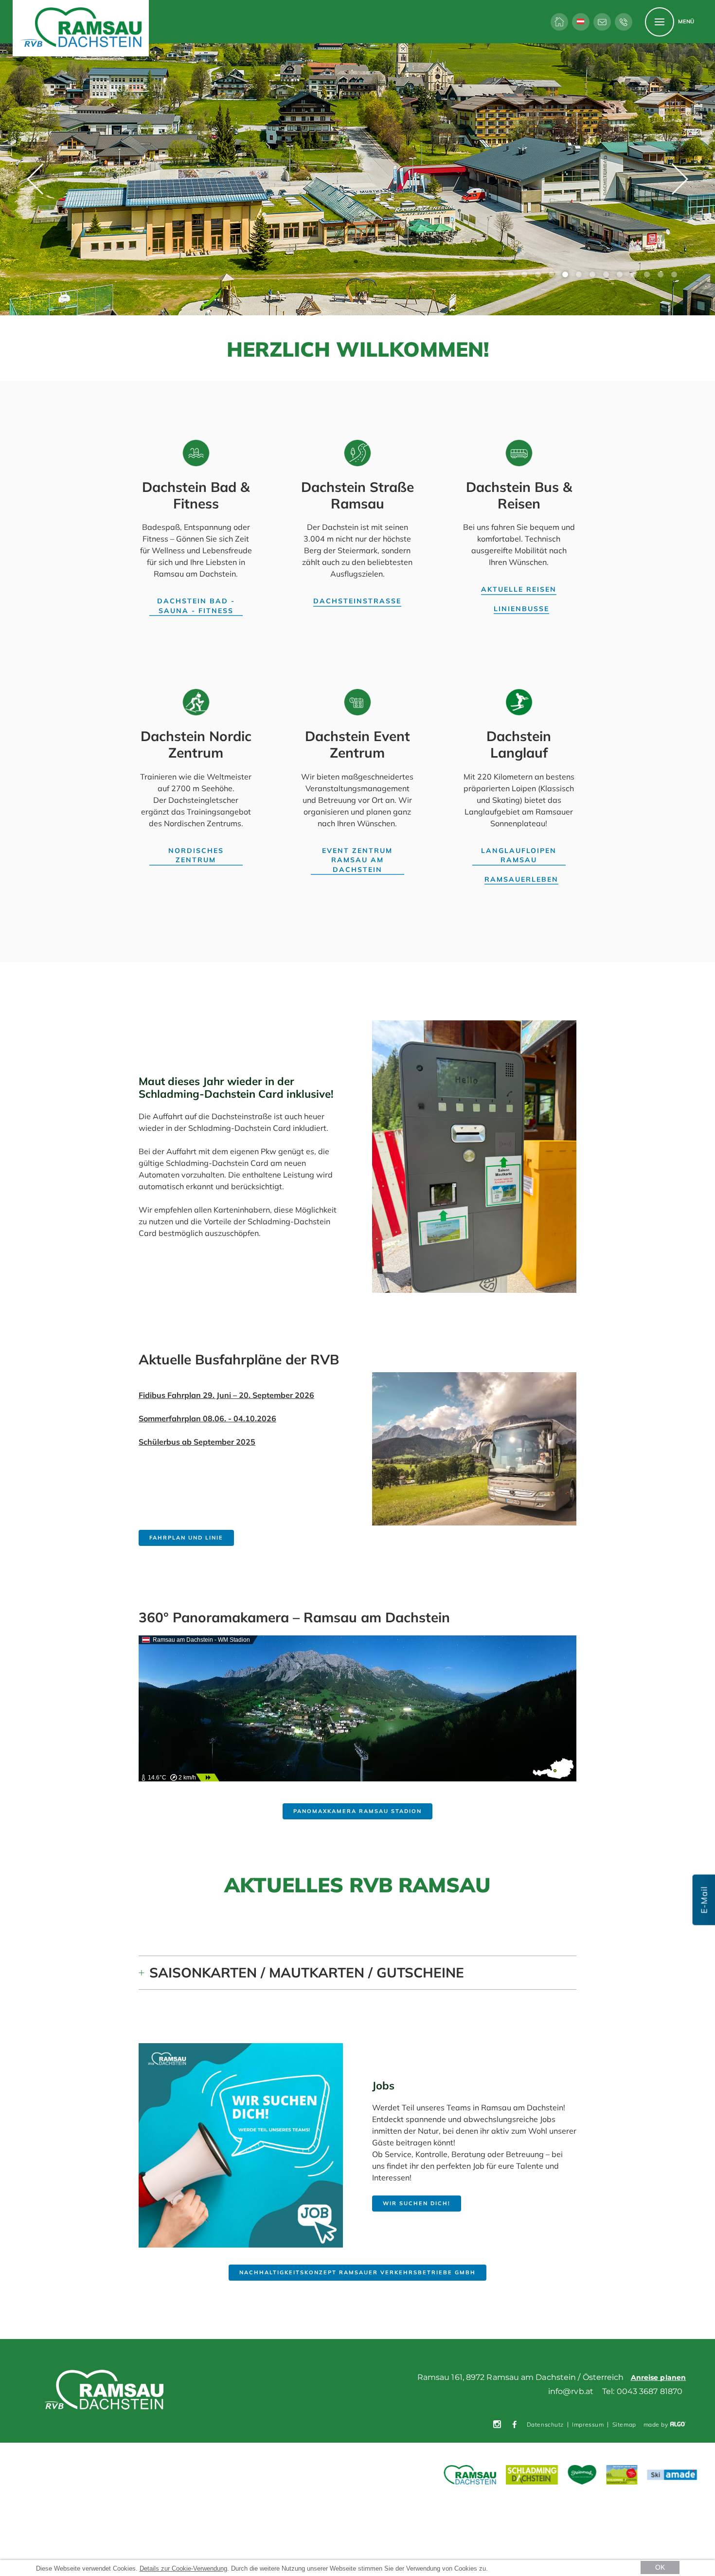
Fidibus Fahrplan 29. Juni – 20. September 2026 (226, 1395)
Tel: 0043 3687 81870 (642, 2391)
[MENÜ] (660, 22)
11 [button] (633, 274)
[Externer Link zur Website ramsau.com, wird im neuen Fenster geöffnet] (470, 2475)
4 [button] (538, 274)
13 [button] (661, 274)
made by (657, 2425)
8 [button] (592, 274)
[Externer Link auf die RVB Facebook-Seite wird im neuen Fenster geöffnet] (515, 2425)
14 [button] (674, 274)
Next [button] (680, 179)
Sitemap (624, 2424)
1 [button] (497, 274)
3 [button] (524, 274)
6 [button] (565, 274)
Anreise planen (658, 2377)
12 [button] (647, 274)
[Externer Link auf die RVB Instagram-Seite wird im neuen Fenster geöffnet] (497, 2425)
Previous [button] (35, 179)
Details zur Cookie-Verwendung (183, 2568)
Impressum (588, 2424)
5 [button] (552, 274)
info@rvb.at (571, 2391)
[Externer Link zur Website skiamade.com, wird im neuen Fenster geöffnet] (672, 2476)
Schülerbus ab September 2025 (197, 1442)
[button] (196, 606)
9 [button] (606, 274)
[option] (357, 179)
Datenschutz (545, 2424)
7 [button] (579, 274)
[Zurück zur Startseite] (81, 28)
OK (660, 2567)
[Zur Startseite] (559, 22)
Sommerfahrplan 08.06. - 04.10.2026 (207, 1418)
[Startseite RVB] (106, 2391)
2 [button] (511, 274)
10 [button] (620, 274)
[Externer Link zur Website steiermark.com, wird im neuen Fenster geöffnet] (582, 2475)
